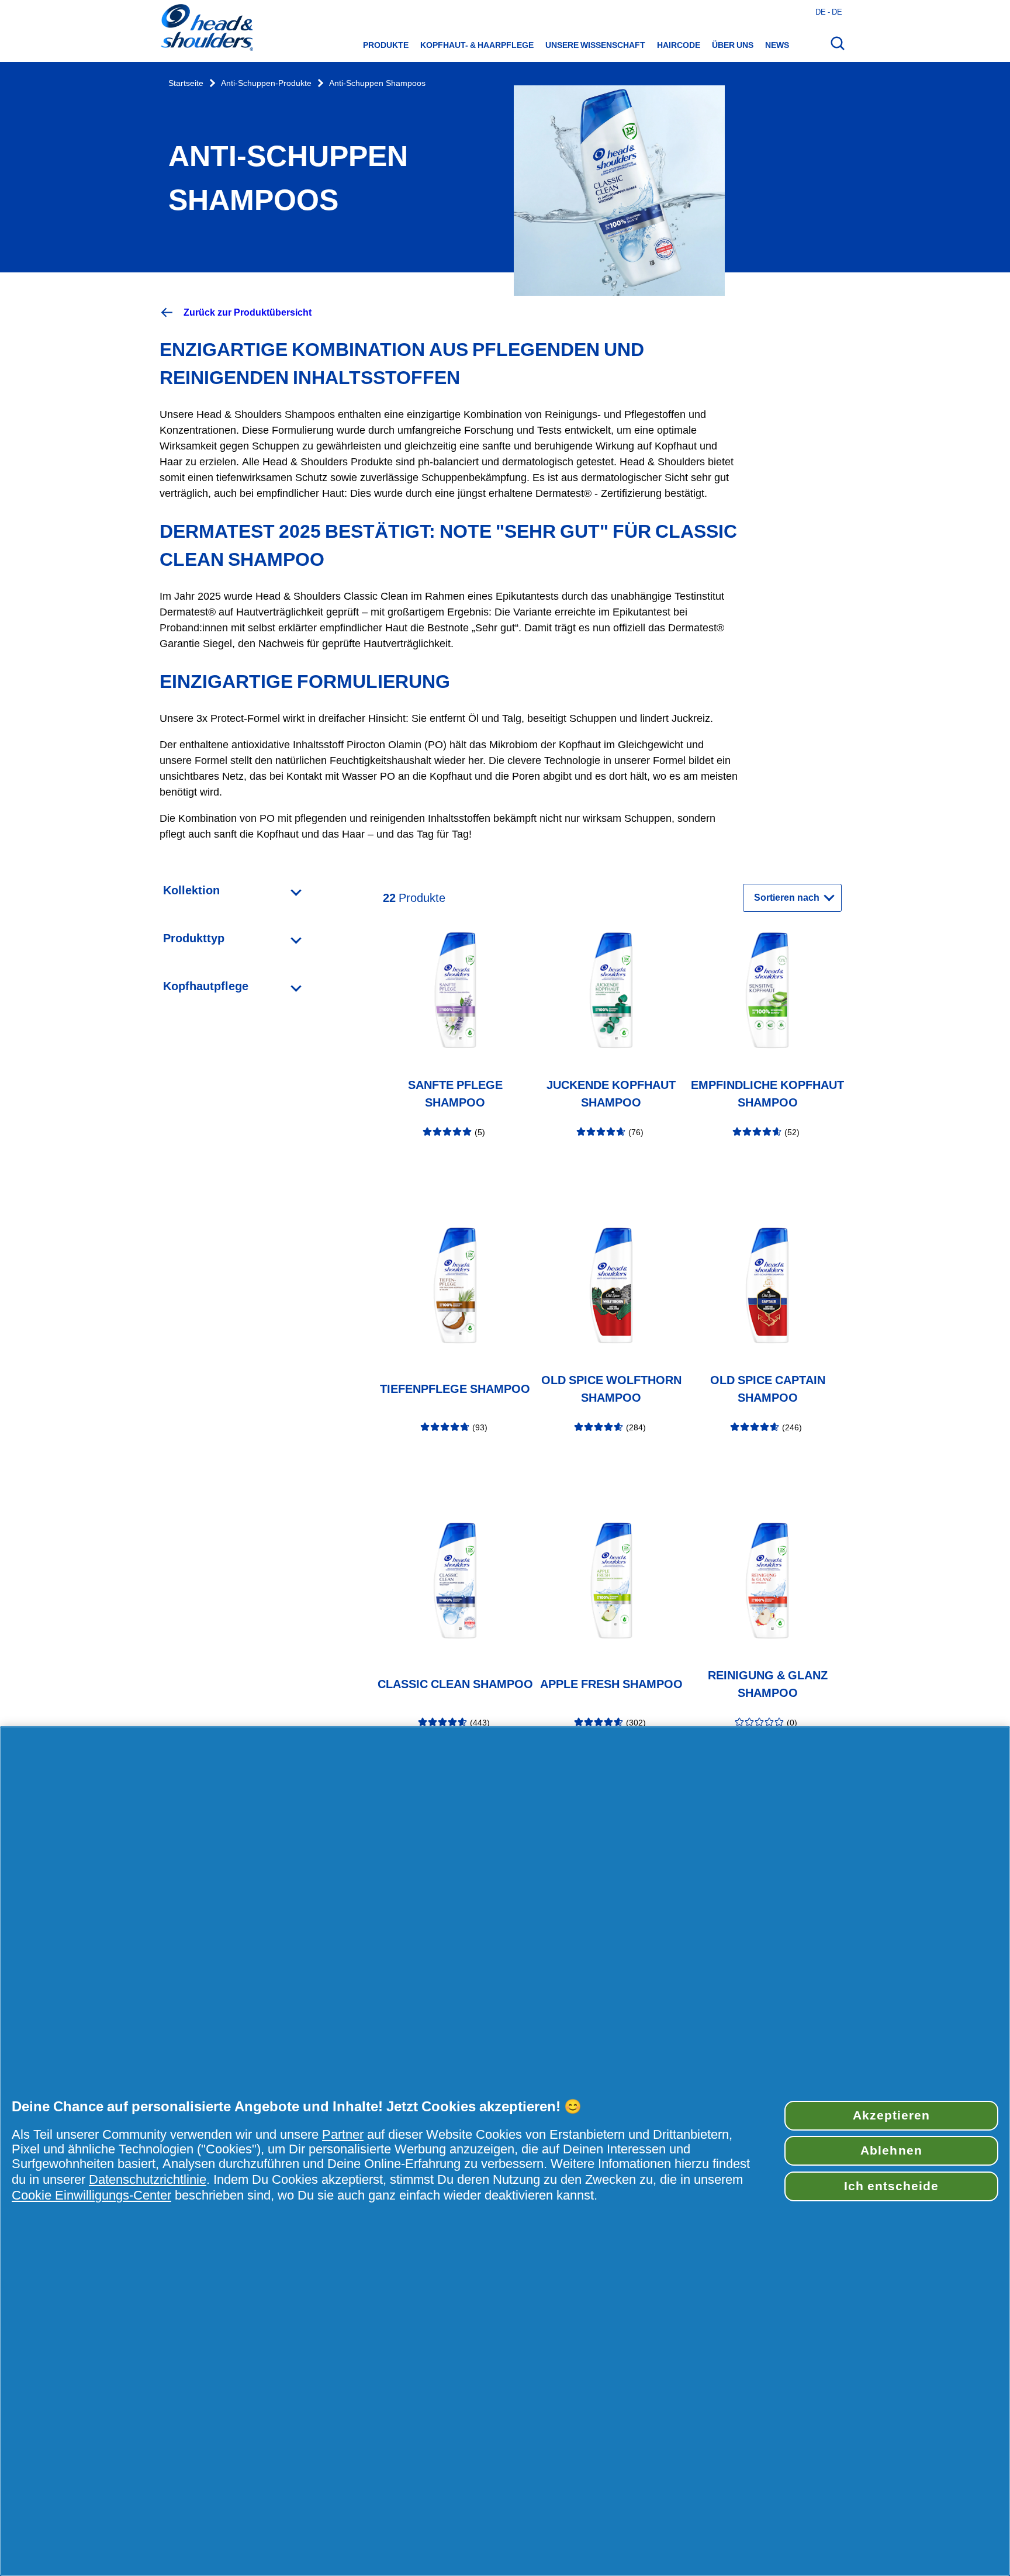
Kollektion (191, 890)
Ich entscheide (892, 2186)
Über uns (733, 45)
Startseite (186, 83)
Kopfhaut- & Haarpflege (477, 45)
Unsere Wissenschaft (595, 45)
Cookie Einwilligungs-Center (91, 2195)
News (777, 45)
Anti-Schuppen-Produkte (266, 83)
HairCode (679, 45)
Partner (343, 2134)
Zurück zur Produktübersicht (248, 312)
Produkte (386, 45)
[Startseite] (206, 29)
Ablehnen (891, 2150)
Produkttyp (194, 938)
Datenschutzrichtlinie (148, 2179)
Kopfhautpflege (206, 986)
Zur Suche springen (47, 12)
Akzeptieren (891, 2115)
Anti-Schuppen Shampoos (377, 83)
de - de (829, 12)
